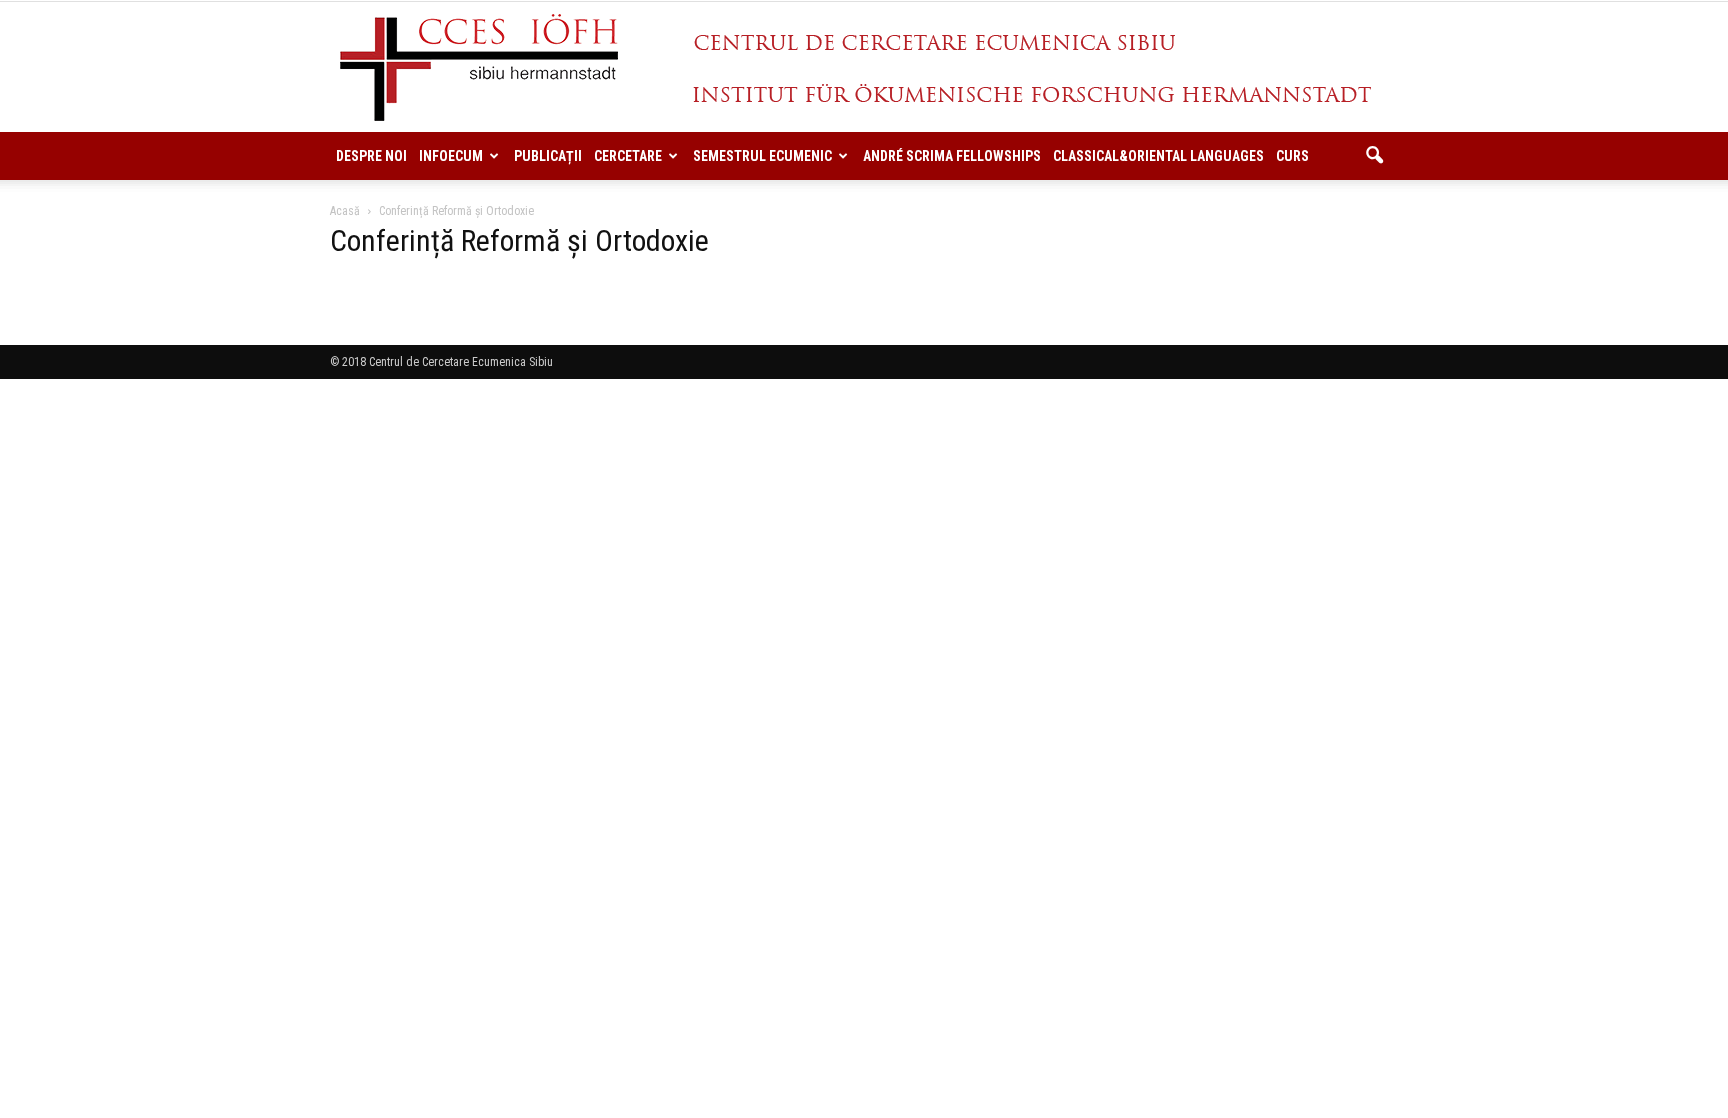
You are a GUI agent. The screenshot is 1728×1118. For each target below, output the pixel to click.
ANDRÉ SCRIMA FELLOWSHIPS (952, 156)
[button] (1374, 156)
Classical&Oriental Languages (1158, 156)
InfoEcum (451, 156)
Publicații (548, 156)
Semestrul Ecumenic (762, 156)
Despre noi (371, 156)
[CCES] (864, 68)
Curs (1292, 156)
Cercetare (628, 156)
